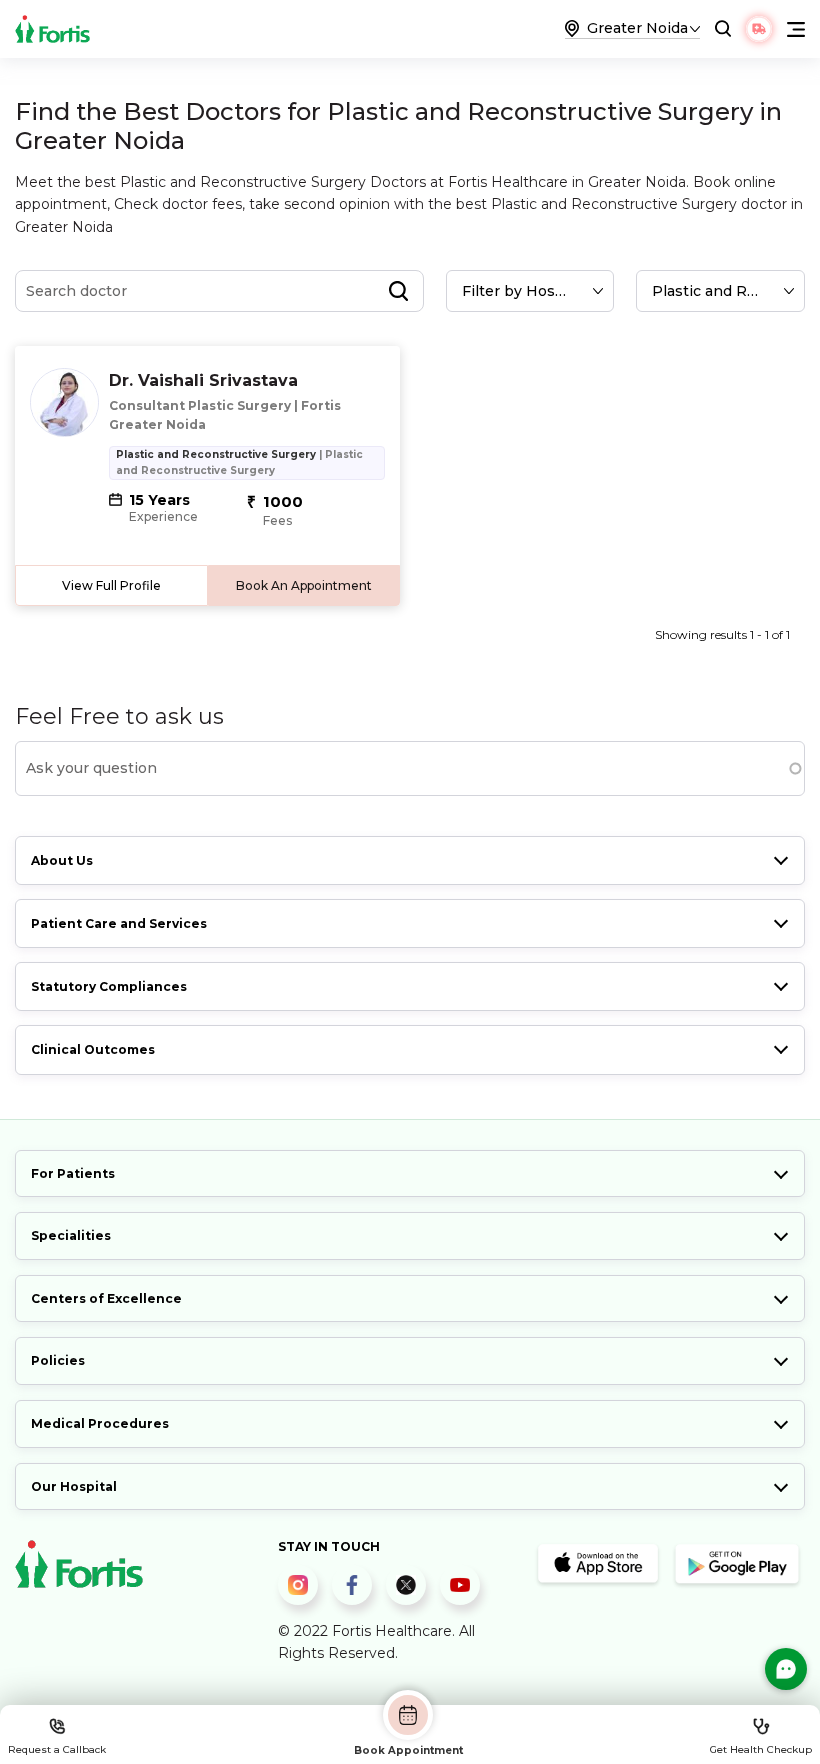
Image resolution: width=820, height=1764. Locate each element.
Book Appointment (408, 1750)
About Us (62, 860)
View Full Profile (111, 585)
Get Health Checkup (761, 1749)
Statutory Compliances (109, 986)
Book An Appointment (304, 585)
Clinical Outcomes (93, 1049)
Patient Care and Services (119, 923)
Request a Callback (57, 1749)
